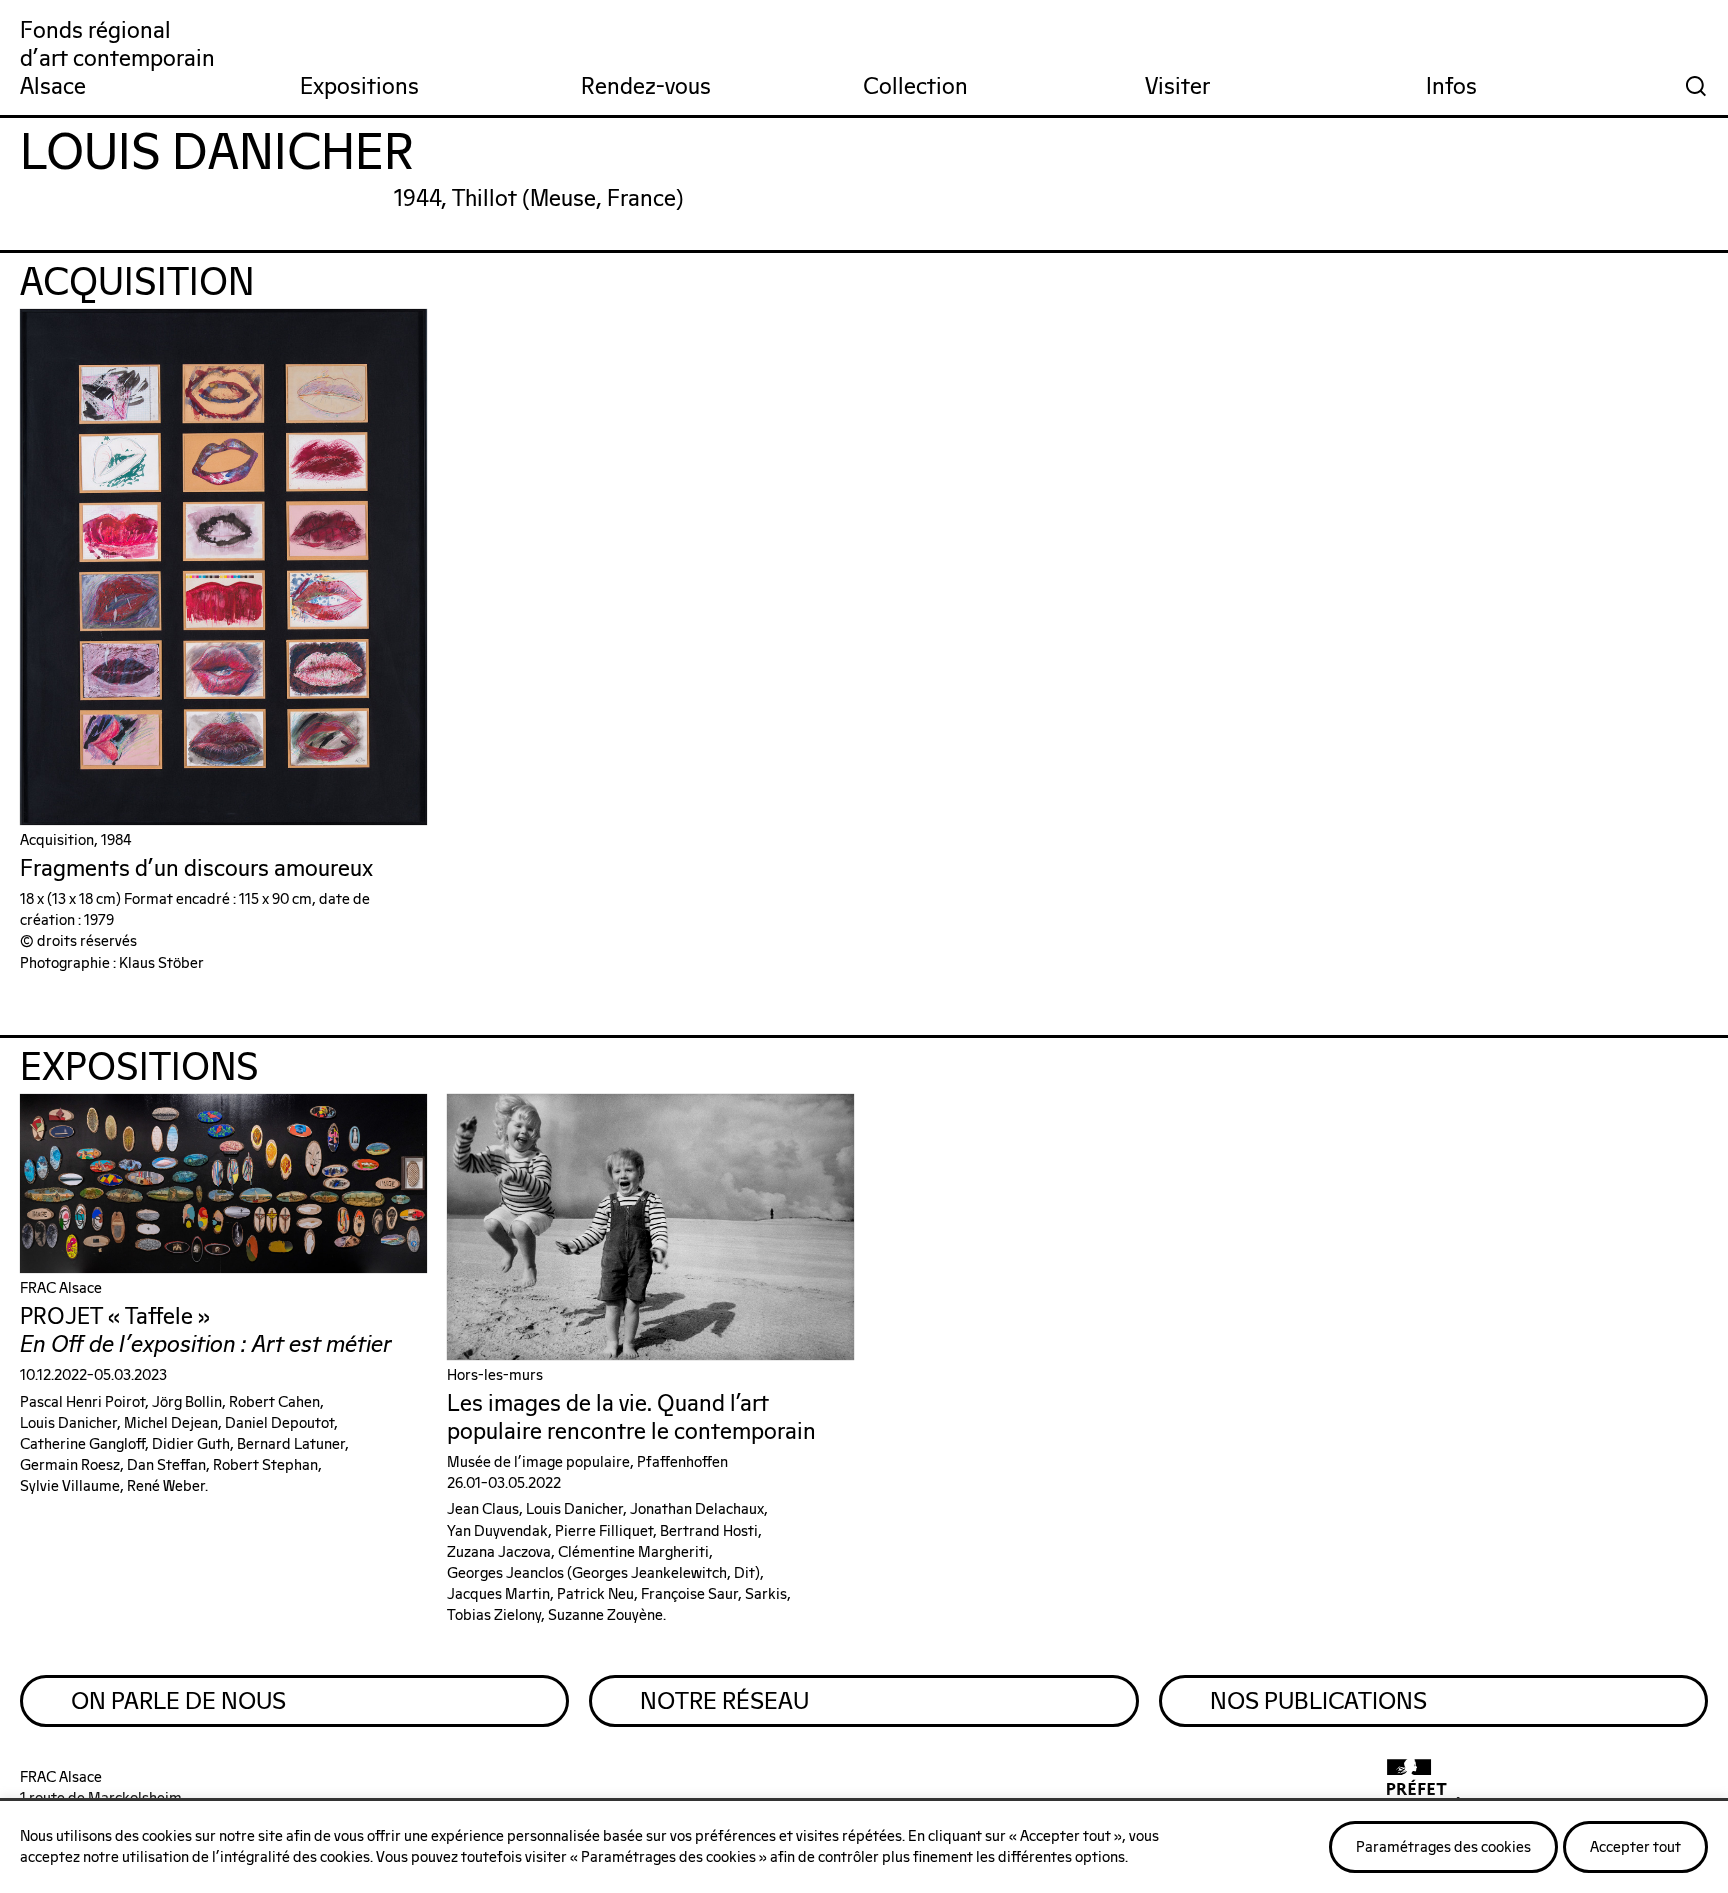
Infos (1451, 87)
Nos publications (1318, 1702)
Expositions (359, 87)
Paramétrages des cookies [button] (1443, 1847)
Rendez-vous (646, 87)
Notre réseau (724, 1702)
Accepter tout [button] (1635, 1847)
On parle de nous (178, 1702)
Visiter (1177, 87)
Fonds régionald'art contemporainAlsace (117, 59)
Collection (915, 87)
